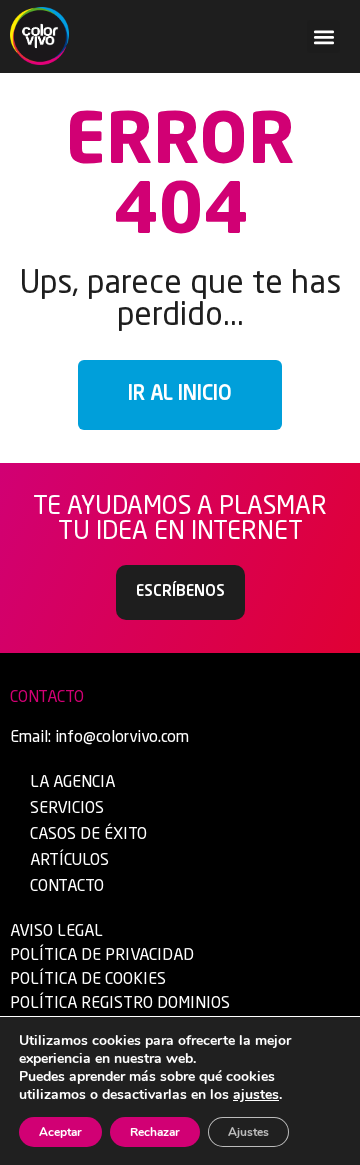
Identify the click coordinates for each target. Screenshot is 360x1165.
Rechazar (155, 1132)
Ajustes (248, 1132)
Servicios (67, 809)
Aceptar (60, 1132)
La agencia (72, 783)
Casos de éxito (88, 835)
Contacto (67, 887)
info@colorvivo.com (122, 738)
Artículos (69, 861)
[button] (323, 36)
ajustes (256, 1095)
